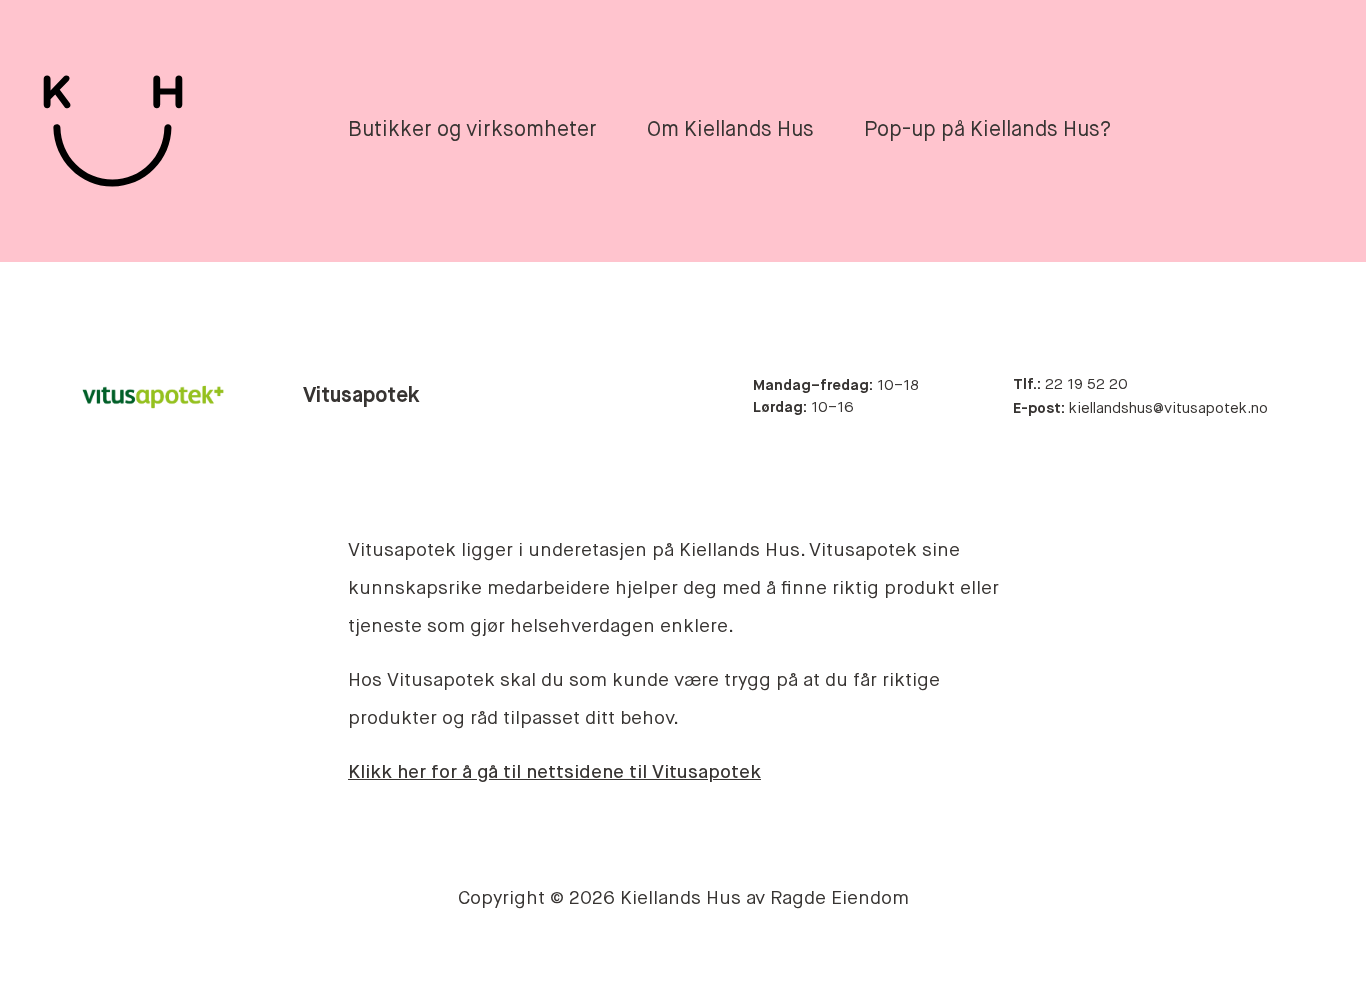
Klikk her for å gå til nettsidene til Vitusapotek (554, 772)
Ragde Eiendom (839, 898)
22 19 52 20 (1070, 384)
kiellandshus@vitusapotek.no (1140, 408)
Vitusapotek (361, 396)
